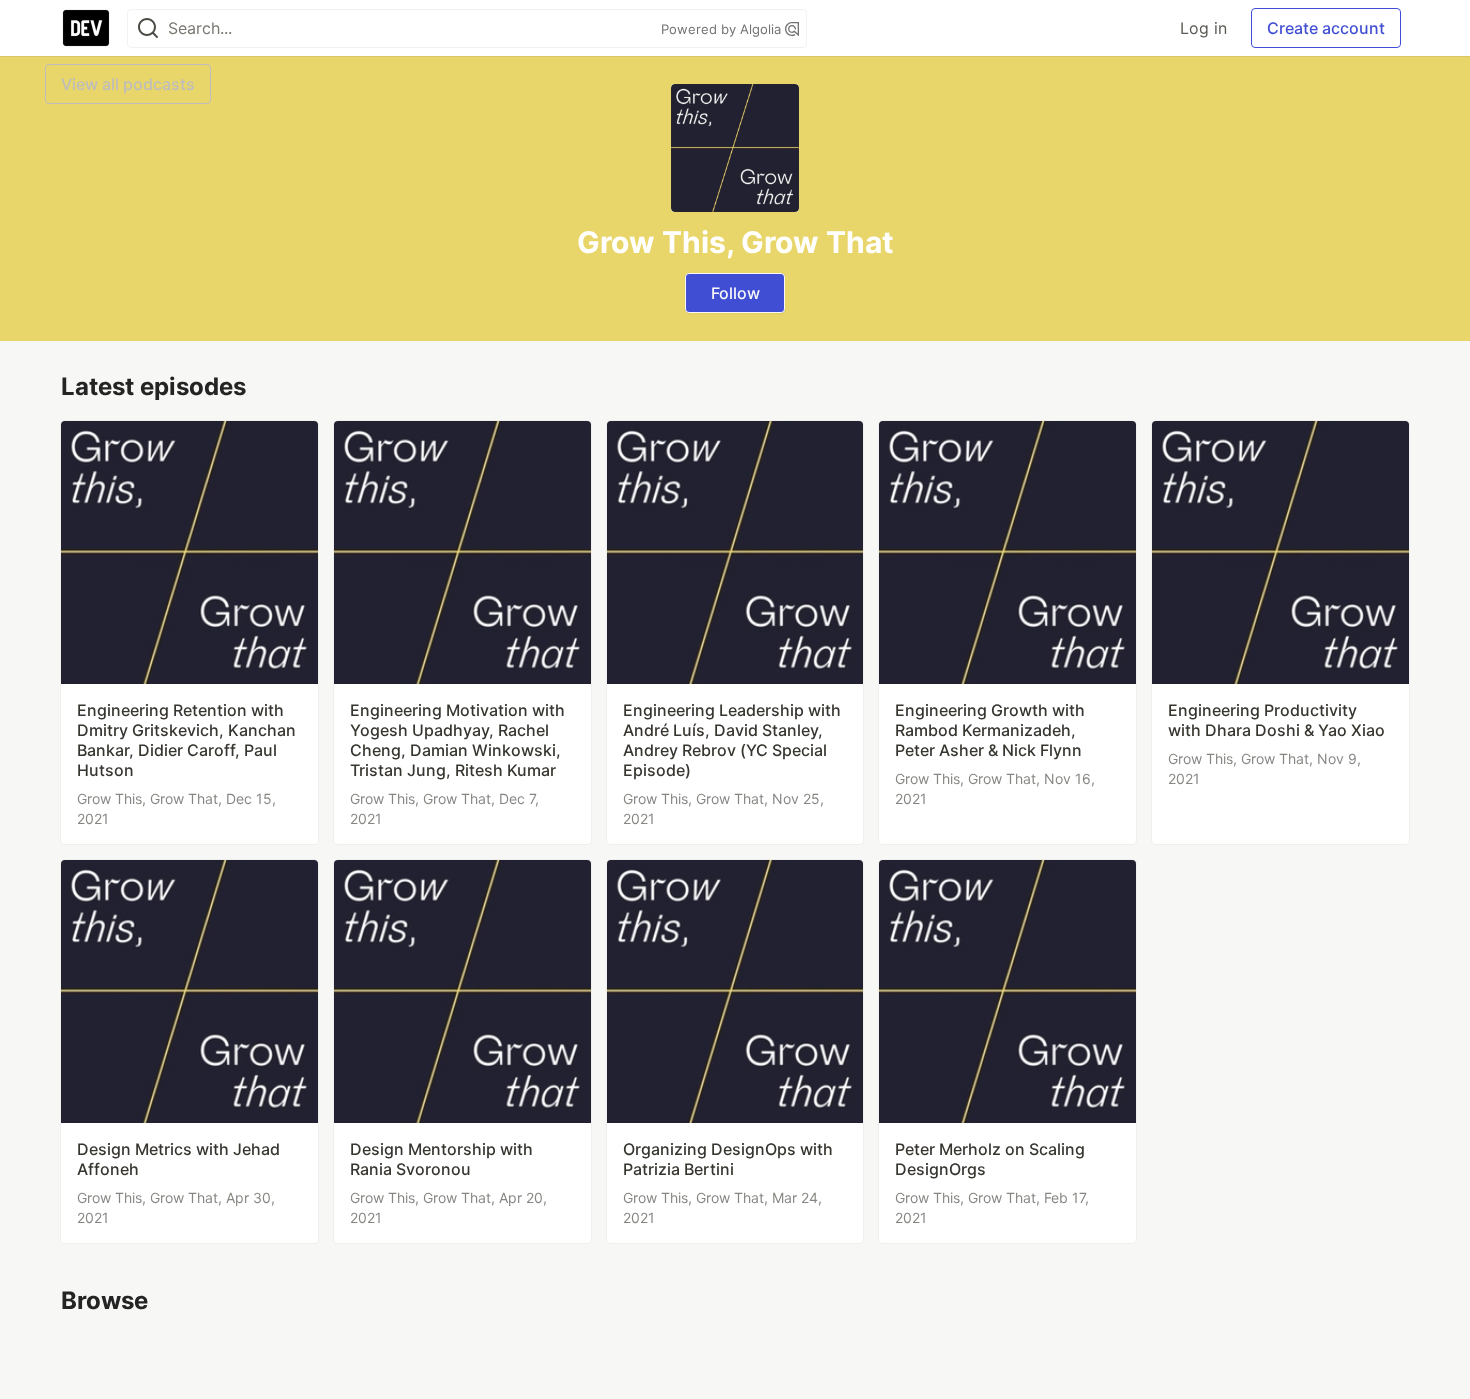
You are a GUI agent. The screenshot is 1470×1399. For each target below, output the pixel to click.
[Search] (148, 28)
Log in (1203, 28)
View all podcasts (128, 84)
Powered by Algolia (723, 29)
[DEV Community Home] (86, 28)
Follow (735, 293)
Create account (1326, 28)
